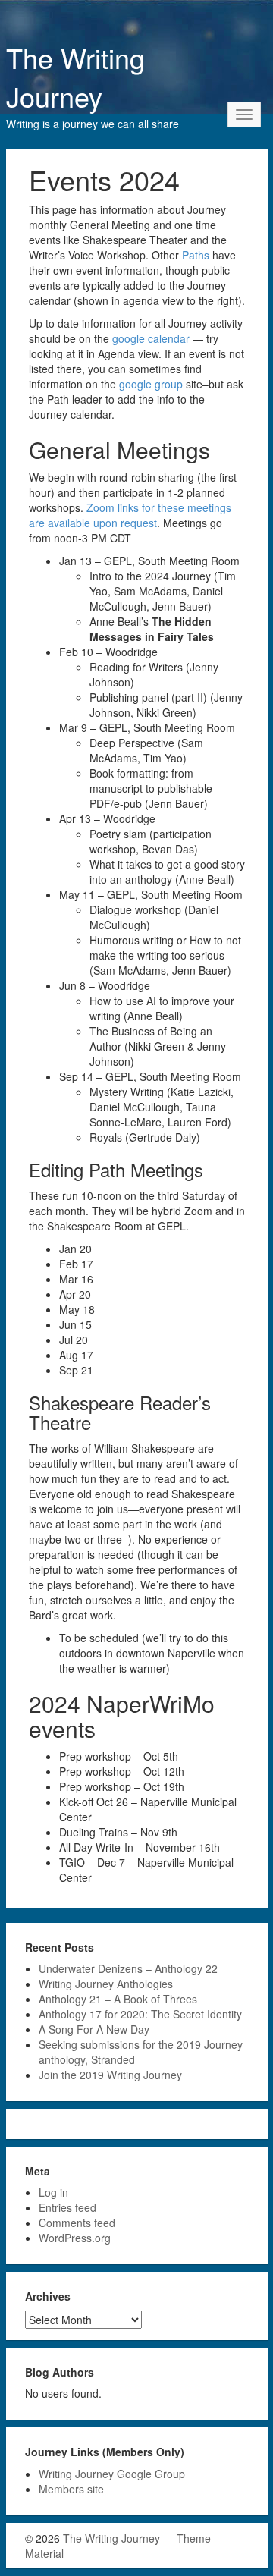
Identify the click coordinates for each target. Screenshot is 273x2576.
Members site (71, 2489)
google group (151, 384)
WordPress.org (75, 2238)
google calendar (151, 338)
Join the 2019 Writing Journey (110, 2075)
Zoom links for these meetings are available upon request (130, 515)
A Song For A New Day (94, 2029)
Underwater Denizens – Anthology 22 (128, 1968)
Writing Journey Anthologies (106, 1984)
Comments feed (77, 2223)
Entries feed (67, 2207)
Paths (196, 255)
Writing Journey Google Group (112, 2474)
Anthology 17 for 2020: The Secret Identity (140, 2014)
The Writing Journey (75, 77)
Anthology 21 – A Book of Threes (118, 1999)
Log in (53, 2192)
